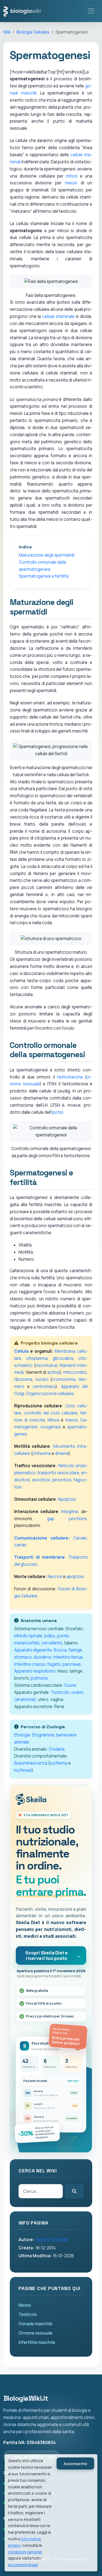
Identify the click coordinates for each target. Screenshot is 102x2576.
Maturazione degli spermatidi (47, 555)
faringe (75, 1650)
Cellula (21, 1351)
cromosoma (64, 1379)
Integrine (70, 1512)
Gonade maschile (35, 2324)
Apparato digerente (33, 1650)
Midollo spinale (28, 1636)
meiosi (71, 183)
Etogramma (43, 1735)
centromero (44, 1386)
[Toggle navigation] (91, 11)
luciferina (59, 1763)
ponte (63, 1636)
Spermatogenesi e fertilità (44, 576)
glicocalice (63, 1358)
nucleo (42, 1379)
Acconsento (75, 2464)
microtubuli (46, 1365)
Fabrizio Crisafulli (51, 2240)
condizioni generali (25, 2552)
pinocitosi (62, 1480)
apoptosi (75, 1577)
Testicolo (60, 1692)
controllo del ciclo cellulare (51, 1413)
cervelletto (52, 1643)
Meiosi (25, 2305)
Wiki (7, 32)
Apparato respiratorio (35, 1671)
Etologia (22, 1735)
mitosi (72, 176)
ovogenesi (51, 1427)
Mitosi (53, 1420)
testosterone (70, 1077)
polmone (39, 1678)
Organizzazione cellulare (50, 1394)
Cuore (70, 1685)
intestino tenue (68, 1657)
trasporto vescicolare (58, 1473)
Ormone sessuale (35, 2333)
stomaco (23, 1657)
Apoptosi (67, 1499)
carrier (20, 1545)
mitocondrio (75, 1372)
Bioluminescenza (31, 1763)
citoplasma (37, 1358)
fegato (54, 1664)
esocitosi (41, 1480)
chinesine (42, 1453)
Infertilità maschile (37, 2342)
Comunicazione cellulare (41, 1538)
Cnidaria (57, 1749)
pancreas (72, 1664)
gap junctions (67, 1519)
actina (53, 1372)
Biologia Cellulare (33, 32)
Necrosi (55, 1577)
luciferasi (23, 1770)
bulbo (50, 1636)
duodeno (43, 1657)
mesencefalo (27, 1643)
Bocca (60, 1650)
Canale (80, 1538)
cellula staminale (58, 316)
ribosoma (23, 1379)
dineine (62, 1453)
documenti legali (23, 2565)
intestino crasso (30, 1664)
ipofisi (57, 1112)
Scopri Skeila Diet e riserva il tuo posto (47, 1955)
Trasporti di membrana (39, 1557)
